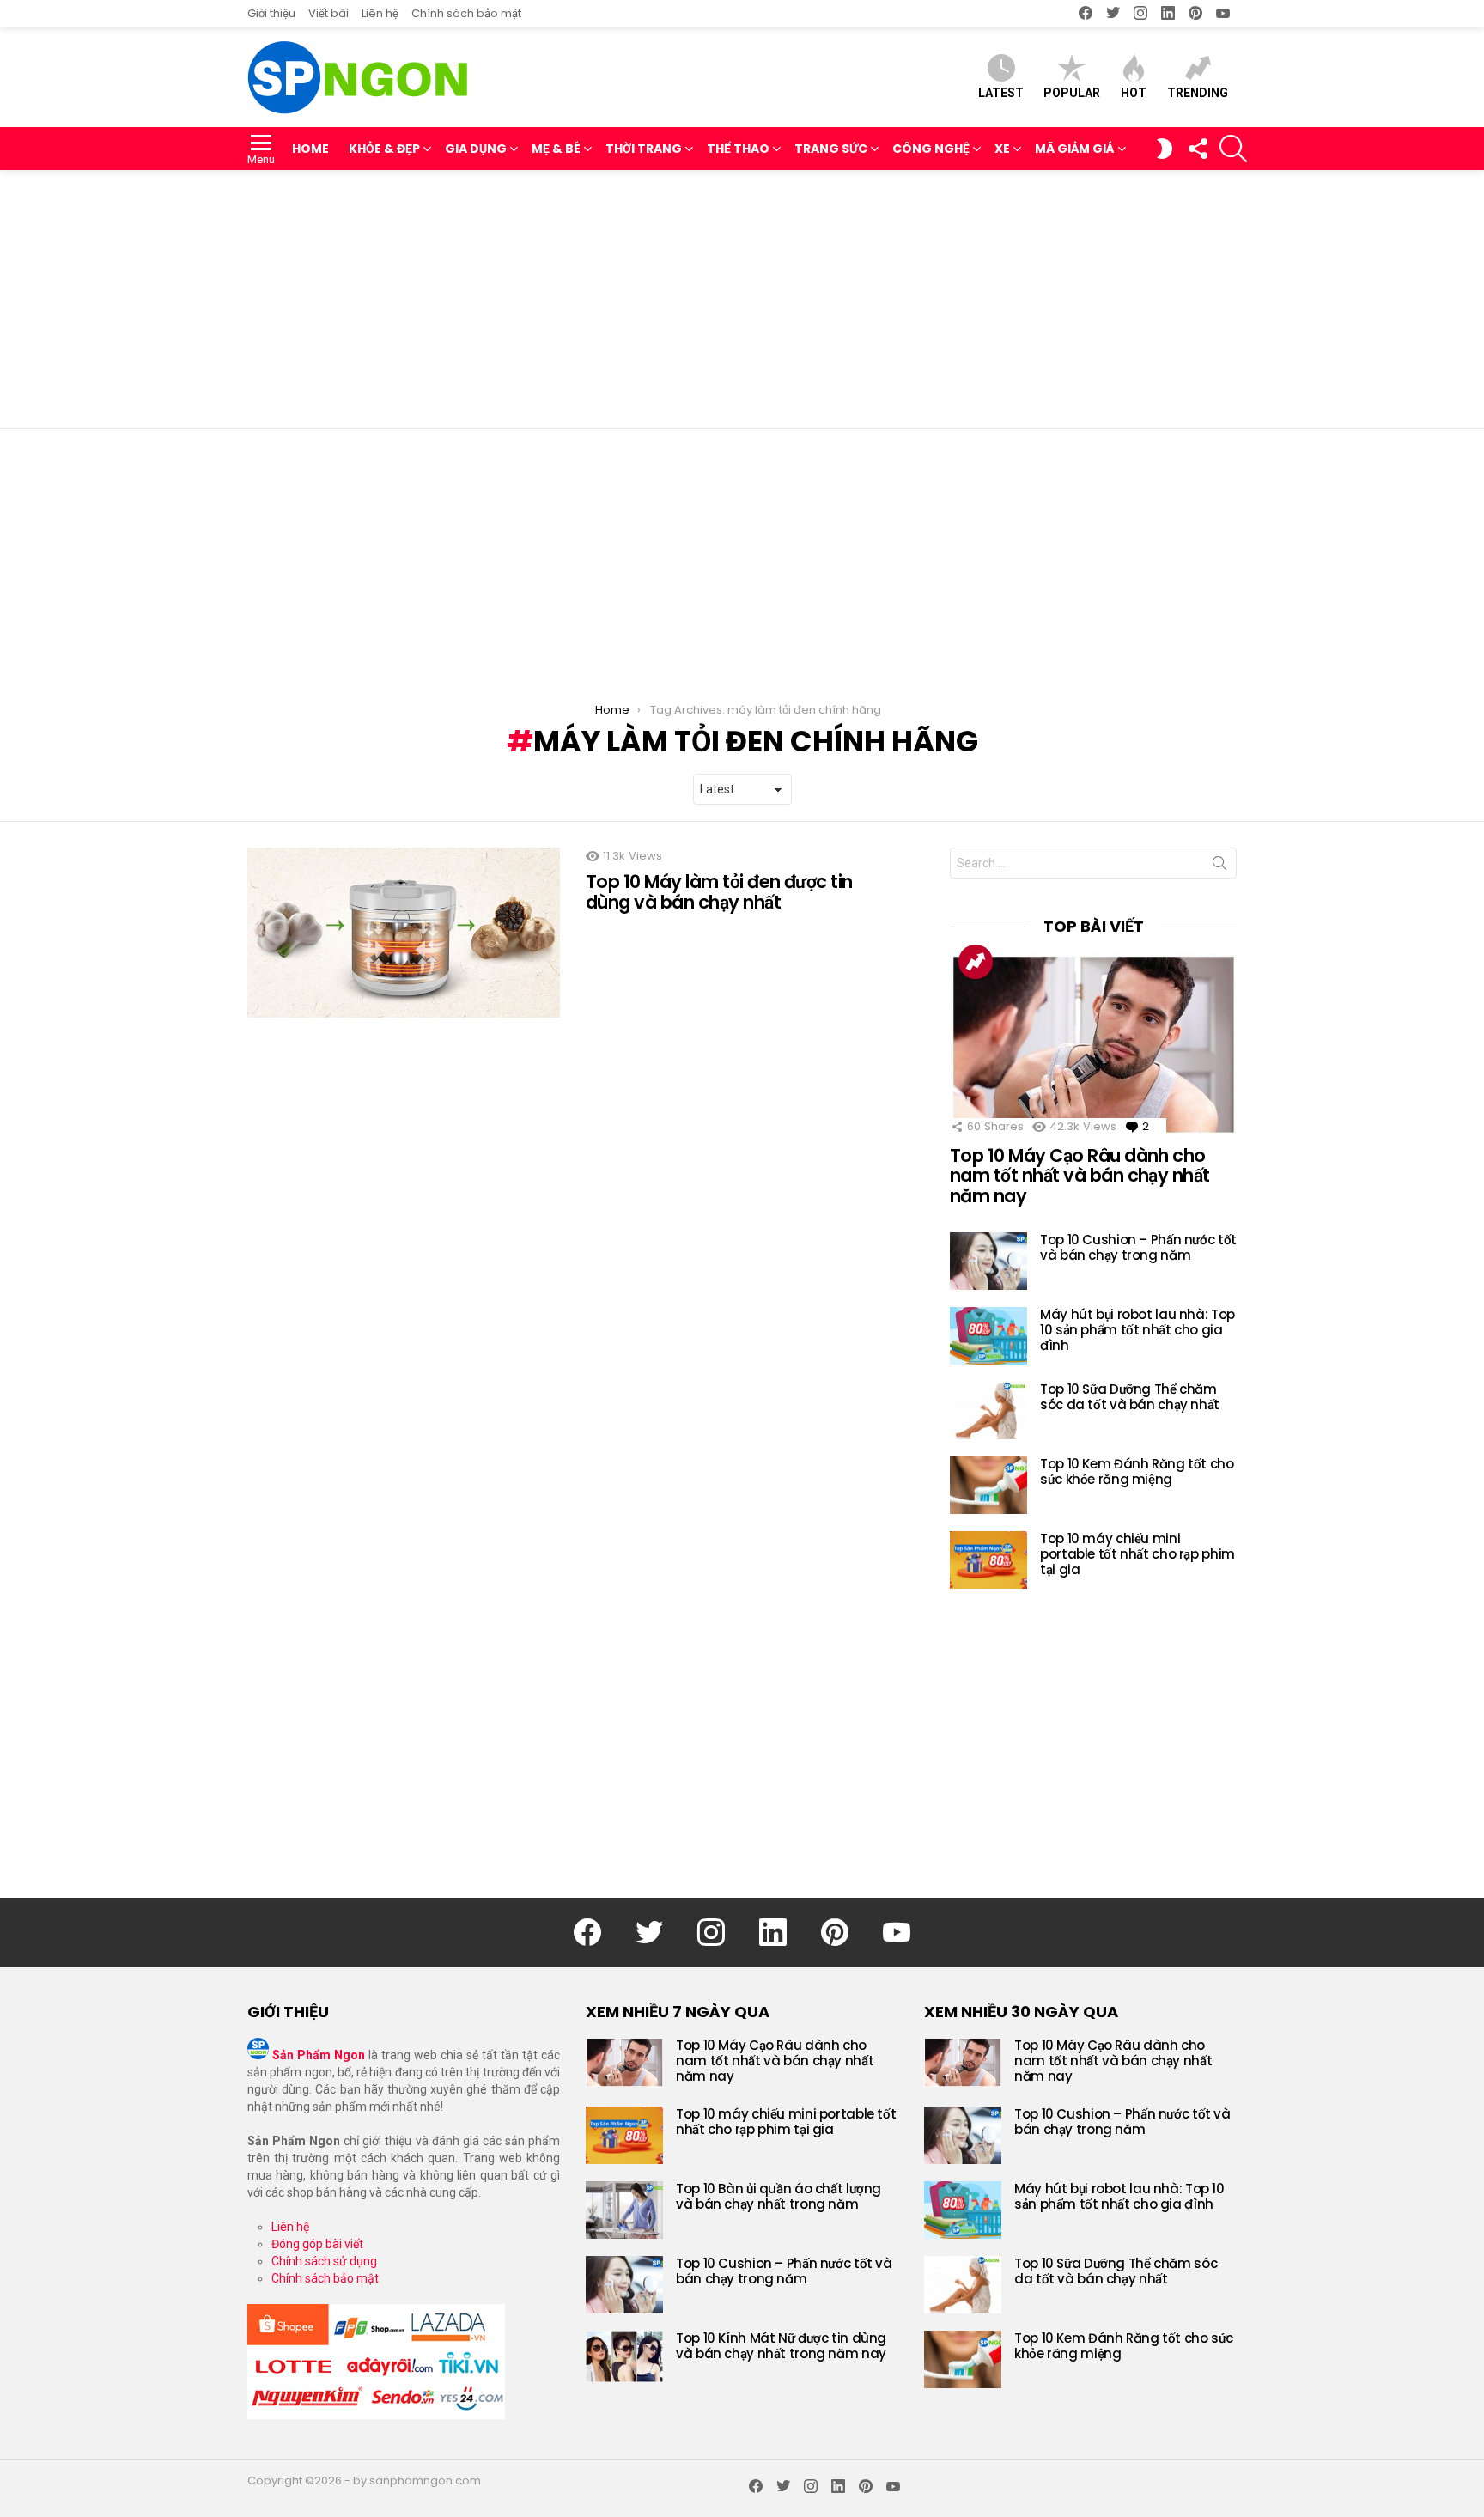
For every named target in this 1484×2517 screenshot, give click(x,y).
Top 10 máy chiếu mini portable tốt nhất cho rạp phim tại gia (1137, 1554)
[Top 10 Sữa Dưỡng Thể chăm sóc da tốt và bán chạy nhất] (988, 1410)
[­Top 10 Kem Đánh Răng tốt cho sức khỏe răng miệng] (988, 1485)
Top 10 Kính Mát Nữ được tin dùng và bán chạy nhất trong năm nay (781, 2346)
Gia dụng (476, 149)
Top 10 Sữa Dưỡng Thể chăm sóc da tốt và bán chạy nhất (1130, 1397)
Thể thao (738, 149)
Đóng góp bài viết (317, 2244)
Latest (1001, 93)
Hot (1134, 93)
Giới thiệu (271, 13)
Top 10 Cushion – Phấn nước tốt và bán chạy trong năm (1138, 1247)
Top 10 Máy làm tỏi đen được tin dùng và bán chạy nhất (719, 892)
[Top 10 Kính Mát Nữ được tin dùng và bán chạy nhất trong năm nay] (624, 2356)
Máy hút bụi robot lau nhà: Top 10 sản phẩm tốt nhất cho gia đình (1137, 1330)
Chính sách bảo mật (466, 13)
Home (310, 149)
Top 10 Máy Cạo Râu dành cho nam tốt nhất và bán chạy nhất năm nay (1080, 1176)
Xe (1002, 149)
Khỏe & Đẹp (384, 149)
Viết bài (328, 13)
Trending (1198, 93)
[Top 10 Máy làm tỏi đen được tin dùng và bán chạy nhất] (404, 933)
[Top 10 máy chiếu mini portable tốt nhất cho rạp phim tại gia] (988, 1560)
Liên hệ (380, 13)
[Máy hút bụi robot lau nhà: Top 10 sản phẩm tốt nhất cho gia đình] (988, 1336)
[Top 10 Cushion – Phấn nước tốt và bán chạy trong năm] (988, 1261)
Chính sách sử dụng (324, 2261)
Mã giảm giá (1075, 149)
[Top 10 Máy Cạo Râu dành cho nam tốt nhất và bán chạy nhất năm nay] (1093, 1044)
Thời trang (644, 149)
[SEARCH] (1233, 149)
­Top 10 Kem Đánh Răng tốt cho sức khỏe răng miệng (1137, 1471)
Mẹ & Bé (556, 149)
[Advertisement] (742, 299)
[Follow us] (1197, 149)
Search (1219, 866)
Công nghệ (931, 149)
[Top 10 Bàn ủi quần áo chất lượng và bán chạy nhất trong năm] (624, 2210)
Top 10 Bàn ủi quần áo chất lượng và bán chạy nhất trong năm (778, 2196)
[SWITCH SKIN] (1165, 149)
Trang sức (831, 149)
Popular (1072, 93)
